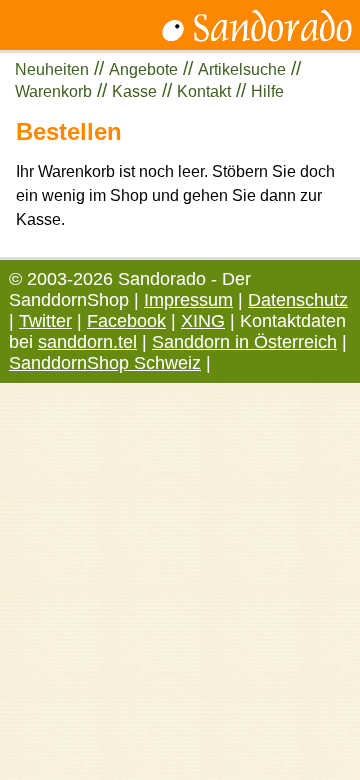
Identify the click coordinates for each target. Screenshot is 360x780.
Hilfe (267, 91)
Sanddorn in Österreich (244, 342)
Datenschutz (298, 300)
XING (203, 321)
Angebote (143, 69)
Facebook (126, 321)
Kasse (134, 91)
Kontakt (204, 91)
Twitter (45, 321)
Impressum (188, 300)
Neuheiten (52, 69)
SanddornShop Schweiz (105, 363)
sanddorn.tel (87, 342)
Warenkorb (53, 91)
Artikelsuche (242, 69)
